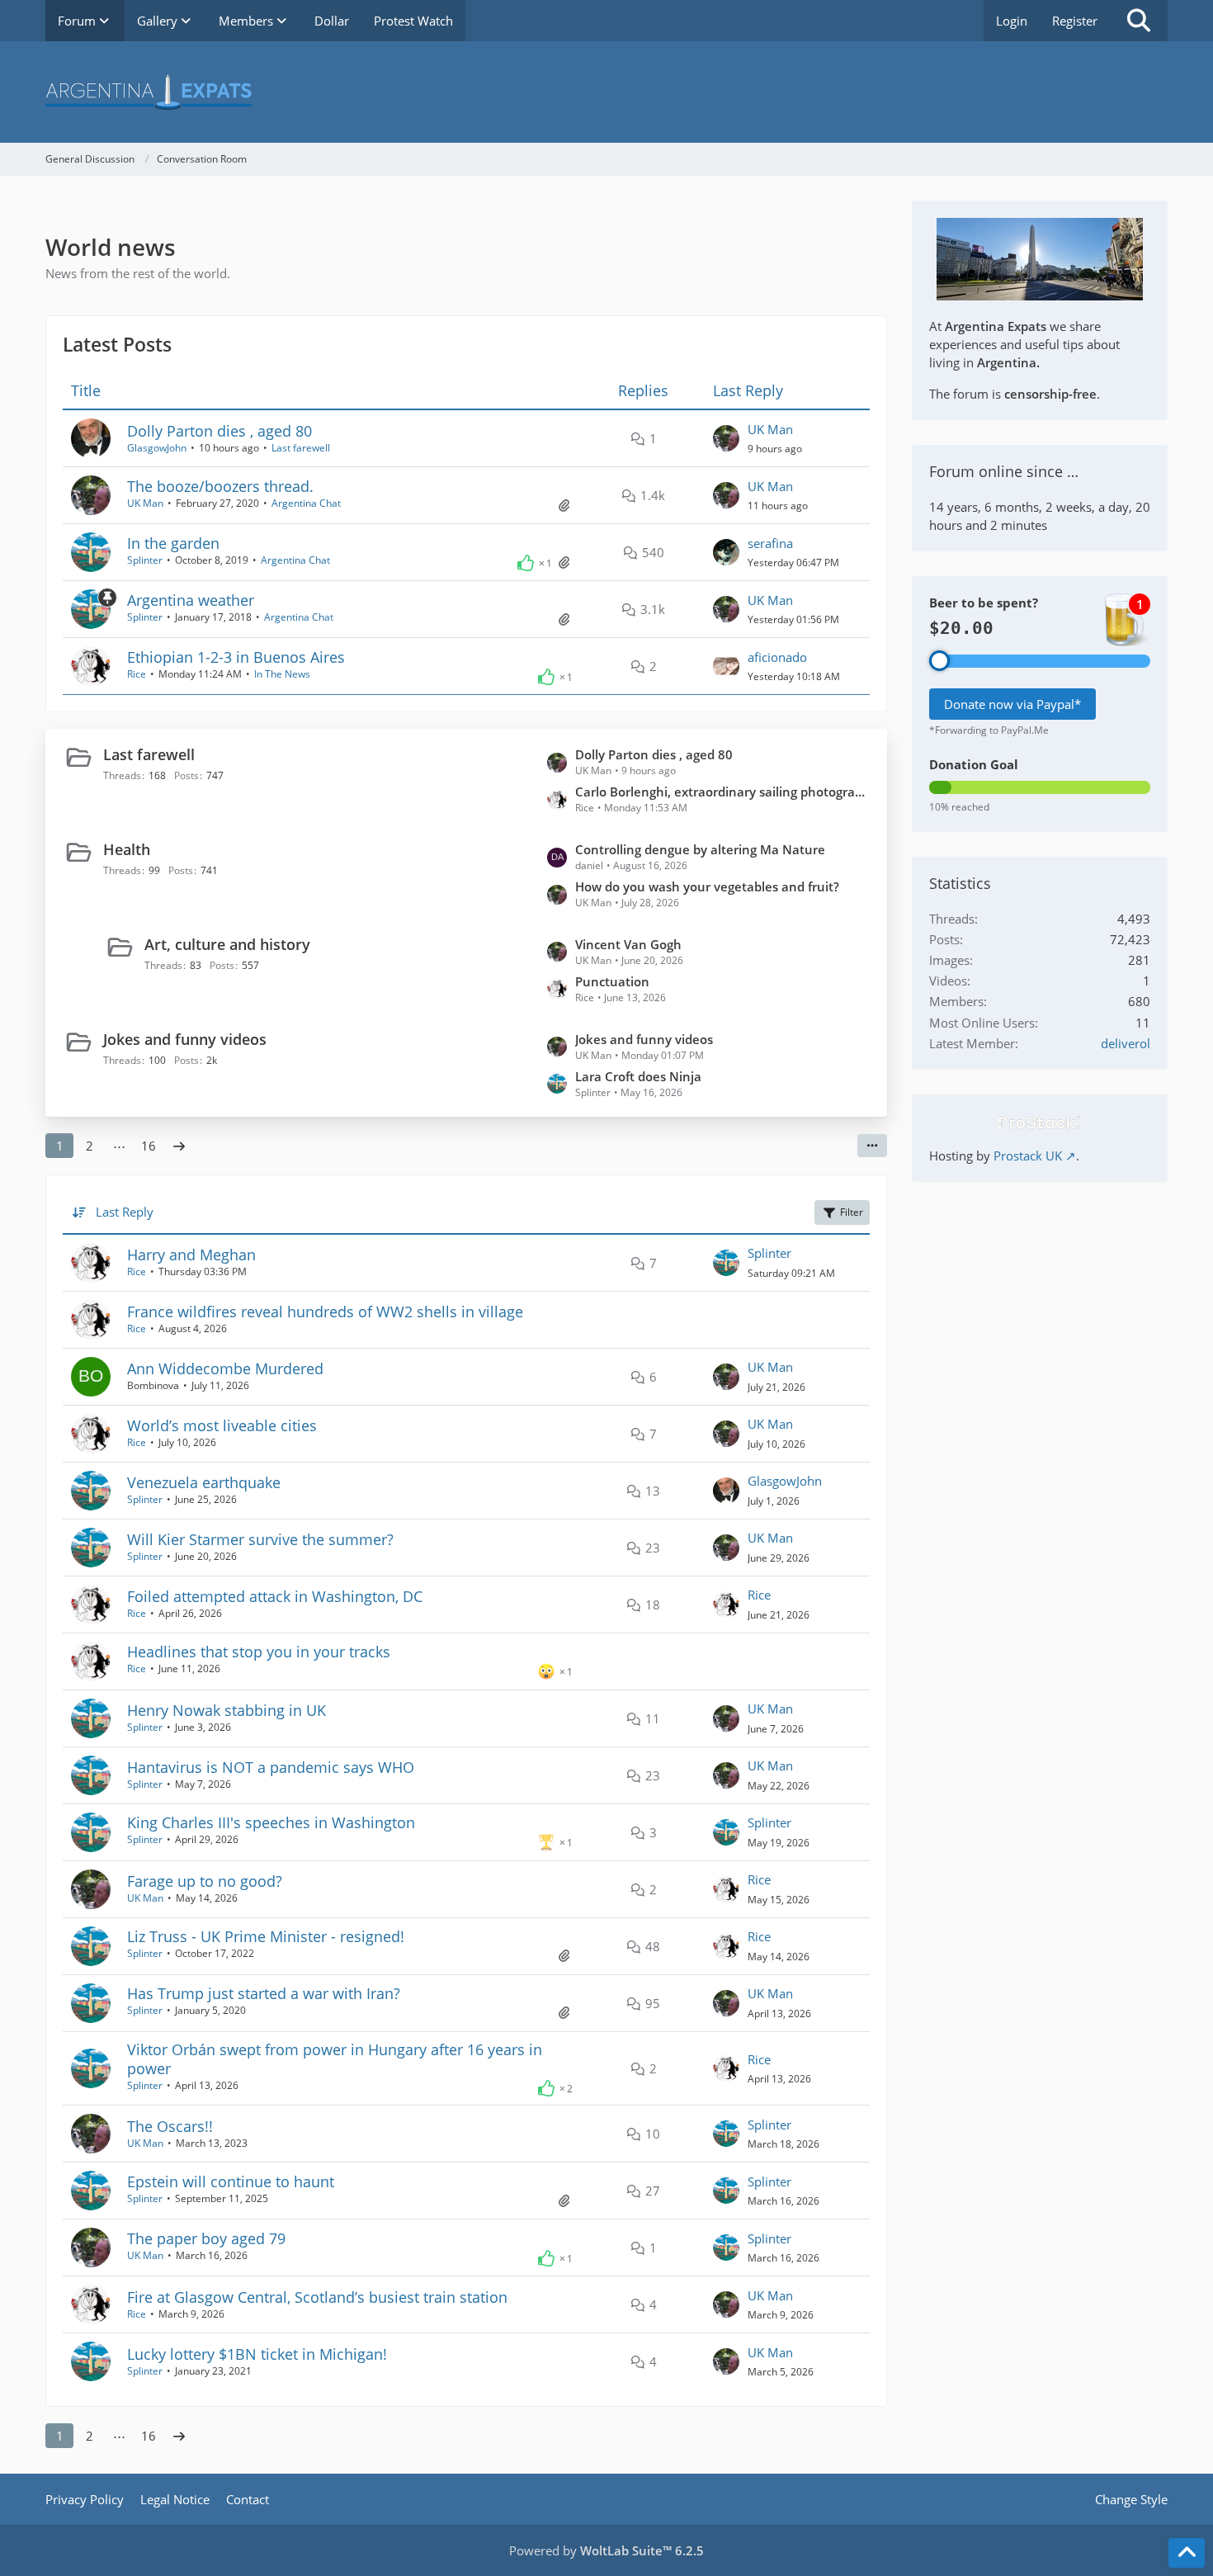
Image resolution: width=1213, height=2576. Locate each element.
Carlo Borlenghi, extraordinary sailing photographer (723, 792)
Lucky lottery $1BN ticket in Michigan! (257, 2354)
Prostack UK (1028, 1156)
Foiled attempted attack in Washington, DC (275, 1596)
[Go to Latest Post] (726, 438)
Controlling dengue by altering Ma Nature (700, 849)
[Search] (1139, 21)
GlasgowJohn (157, 448)
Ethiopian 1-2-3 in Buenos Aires (236, 657)
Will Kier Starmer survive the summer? (260, 1539)
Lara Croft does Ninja (638, 1076)
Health (127, 849)
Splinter (145, 560)
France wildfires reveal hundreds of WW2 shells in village (325, 1312)
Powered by (606, 2550)
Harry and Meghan (191, 1255)
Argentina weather (191, 600)
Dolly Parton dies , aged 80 (219, 431)
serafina (770, 543)
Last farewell (301, 448)
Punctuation (612, 981)
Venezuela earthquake (204, 1482)
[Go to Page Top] (1187, 2553)
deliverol (1126, 1043)
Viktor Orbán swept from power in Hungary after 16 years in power (335, 2059)
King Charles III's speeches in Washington (271, 1822)
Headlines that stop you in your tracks (259, 1652)
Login (1012, 21)
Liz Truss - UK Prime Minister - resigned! (266, 1936)
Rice (137, 674)
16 (149, 1146)
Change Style (1131, 2499)
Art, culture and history (227, 944)
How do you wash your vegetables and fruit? (707, 886)
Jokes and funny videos (185, 1039)
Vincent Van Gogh (628, 944)
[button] (872, 1146)
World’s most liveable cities (222, 1425)
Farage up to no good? (205, 1881)
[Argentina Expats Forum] (606, 92)
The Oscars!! (170, 2126)
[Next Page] (179, 1146)
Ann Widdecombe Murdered (225, 1368)
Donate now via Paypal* (1012, 704)
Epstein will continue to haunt (231, 2181)
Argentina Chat (306, 503)
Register (1075, 21)
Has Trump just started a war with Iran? (264, 1993)
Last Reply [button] (125, 1212)
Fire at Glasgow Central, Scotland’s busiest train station (317, 2297)
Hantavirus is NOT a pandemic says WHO (271, 1767)
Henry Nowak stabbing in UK (227, 1710)
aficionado (777, 657)
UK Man (770, 429)
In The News (282, 674)
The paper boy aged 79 (206, 2238)
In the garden (173, 543)
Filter (852, 1212)
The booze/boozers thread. (220, 486)
